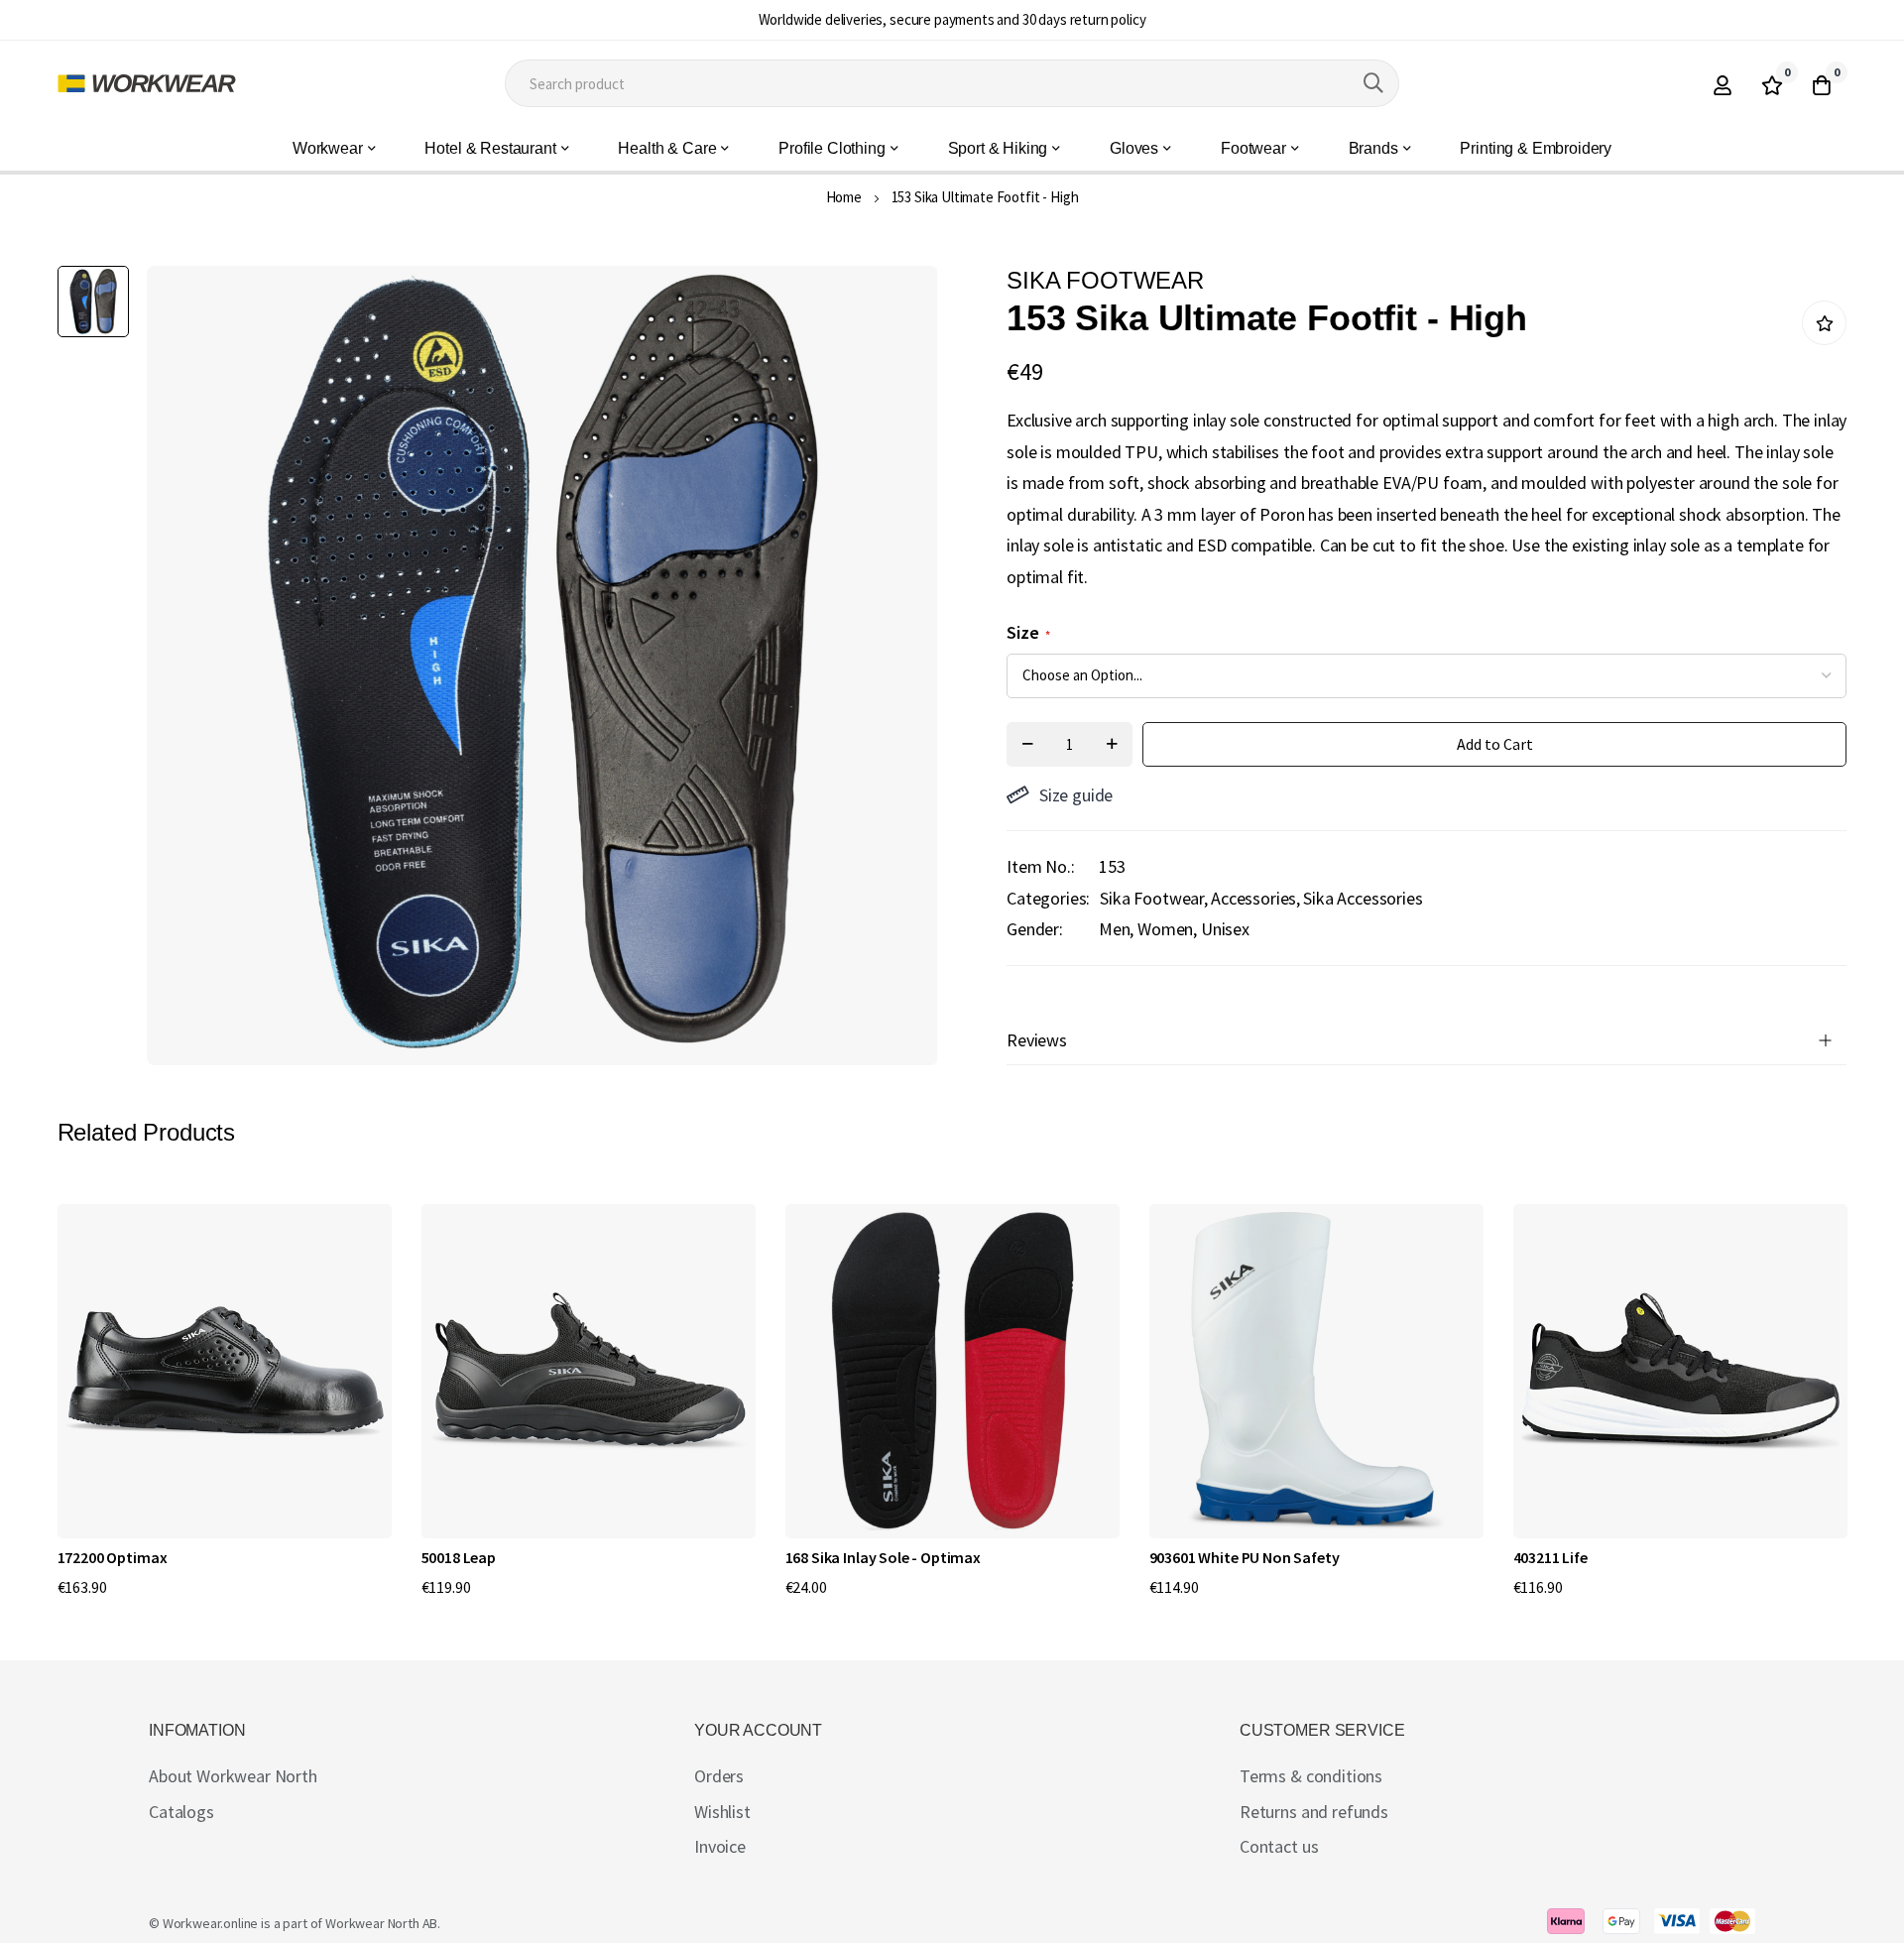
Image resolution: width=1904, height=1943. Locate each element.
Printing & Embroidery (1536, 148)
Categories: (1048, 898)
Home (844, 197)
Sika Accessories (1363, 898)
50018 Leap (459, 1557)
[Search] (1373, 83)
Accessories (1253, 898)
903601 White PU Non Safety (1245, 1557)
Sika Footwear (1152, 898)
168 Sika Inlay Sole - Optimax (883, 1557)
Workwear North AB (381, 1923)
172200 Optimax (113, 1557)
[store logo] (147, 83)
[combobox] (952, 83)
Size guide (1076, 795)
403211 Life (1550, 1557)
